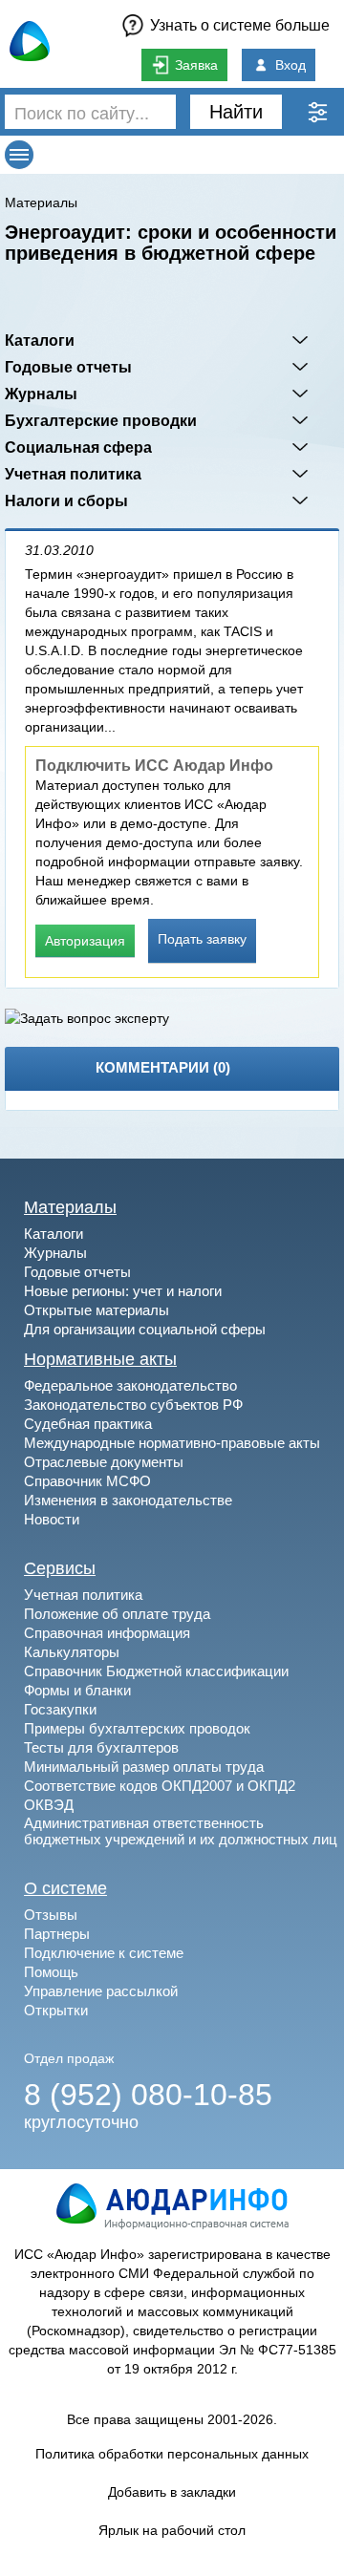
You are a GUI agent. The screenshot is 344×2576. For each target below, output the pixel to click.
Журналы (41, 394)
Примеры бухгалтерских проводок (137, 1728)
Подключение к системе (104, 1953)
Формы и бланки (77, 1690)
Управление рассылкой (101, 1991)
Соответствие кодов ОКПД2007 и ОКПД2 (160, 1786)
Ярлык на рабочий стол (172, 2530)
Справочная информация (107, 1633)
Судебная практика (88, 1424)
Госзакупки (60, 1709)
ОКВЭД (49, 1805)
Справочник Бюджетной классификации (156, 1671)
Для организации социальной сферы (145, 1329)
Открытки (56, 2010)
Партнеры (57, 1934)
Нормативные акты (100, 1359)
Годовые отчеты (68, 367)
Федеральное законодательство (130, 1385)
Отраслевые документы (104, 1462)
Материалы (41, 202)
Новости (52, 1519)
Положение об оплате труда (117, 1614)
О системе (65, 1888)
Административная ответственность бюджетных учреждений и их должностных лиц (181, 1831)
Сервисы (60, 1568)
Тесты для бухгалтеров (101, 1747)
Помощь (51, 1972)
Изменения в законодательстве (128, 1500)
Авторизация (85, 941)
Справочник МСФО (87, 1481)
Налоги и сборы (66, 500)
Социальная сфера (78, 447)
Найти (236, 112)
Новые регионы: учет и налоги (123, 1291)
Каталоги (40, 340)
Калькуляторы (72, 1652)
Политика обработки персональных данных (172, 2454)
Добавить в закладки (172, 2492)
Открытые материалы (97, 1310)
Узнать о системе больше (240, 25)
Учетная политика (73, 474)
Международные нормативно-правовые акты (172, 1443)
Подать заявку (202, 939)
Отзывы (51, 1915)
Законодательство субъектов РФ (133, 1405)
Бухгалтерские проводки (101, 420)
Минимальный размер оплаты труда (144, 1767)
